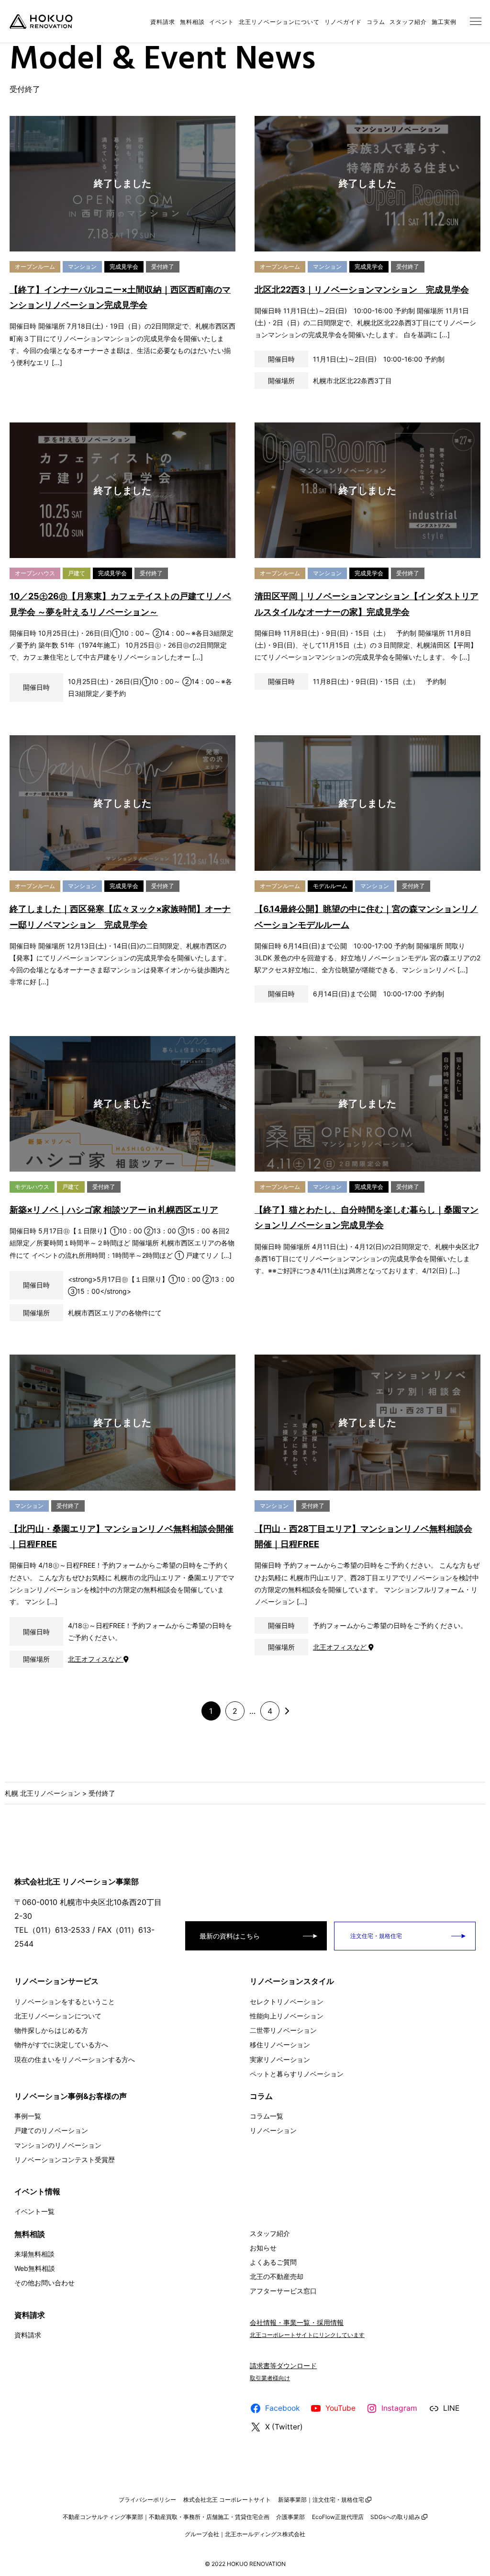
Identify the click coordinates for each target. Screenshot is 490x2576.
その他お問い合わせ (45, 2283)
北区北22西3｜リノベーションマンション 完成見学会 (362, 290)
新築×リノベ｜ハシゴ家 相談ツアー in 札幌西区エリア (114, 1210)
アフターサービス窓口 (283, 2291)
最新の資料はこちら (230, 1936)
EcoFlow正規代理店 (338, 2517)
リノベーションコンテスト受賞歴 (65, 2160)
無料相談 (192, 22)
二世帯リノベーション (283, 2030)
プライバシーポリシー (147, 2500)
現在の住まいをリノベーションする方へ (75, 2059)
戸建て (77, 573)
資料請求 (163, 22)
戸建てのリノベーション (51, 2130)
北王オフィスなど (96, 1659)
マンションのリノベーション (58, 2145)
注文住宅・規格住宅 (375, 1936)
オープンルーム (35, 267)
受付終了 (163, 267)
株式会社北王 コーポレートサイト (227, 2500)
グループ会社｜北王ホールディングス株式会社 (245, 2534)
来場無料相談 (34, 2254)
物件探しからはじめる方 (51, 2030)
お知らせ (263, 2248)
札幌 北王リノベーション (43, 1793)
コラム (376, 22)
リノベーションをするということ (65, 2001)
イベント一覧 (34, 2211)
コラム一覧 (267, 2116)
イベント (222, 22)
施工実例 (444, 22)
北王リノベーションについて (279, 22)
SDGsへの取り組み (395, 2517)
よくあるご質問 (273, 2262)
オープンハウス (35, 573)
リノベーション (273, 2130)
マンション (82, 267)
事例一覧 (28, 2116)
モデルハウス (32, 1187)
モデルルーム (330, 886)
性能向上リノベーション (287, 2016)
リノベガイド (343, 22)
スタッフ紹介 (408, 22)
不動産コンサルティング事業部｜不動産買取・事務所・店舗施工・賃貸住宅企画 (166, 2517)
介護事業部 (290, 2517)
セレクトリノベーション (287, 2001)
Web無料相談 (35, 2268)
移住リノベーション (280, 2045)
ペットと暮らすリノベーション (297, 2074)
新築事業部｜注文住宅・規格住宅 (321, 2500)
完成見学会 (124, 267)
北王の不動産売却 (277, 2276)
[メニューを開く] (476, 22)
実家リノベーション (280, 2059)
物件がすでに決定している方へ (61, 2045)
